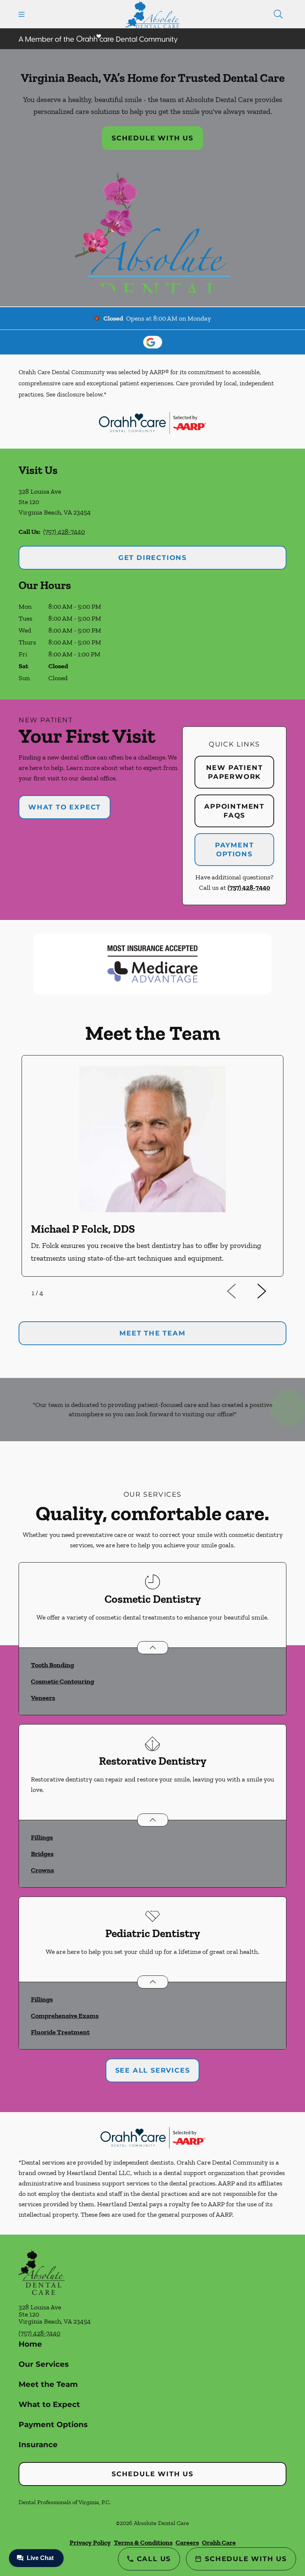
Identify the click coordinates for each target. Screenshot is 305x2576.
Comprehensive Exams (65, 2016)
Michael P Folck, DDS (83, 1229)
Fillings (42, 1837)
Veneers (43, 1698)
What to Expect (65, 807)
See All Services (153, 2070)
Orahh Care (219, 2542)
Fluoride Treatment (60, 2032)
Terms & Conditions (143, 2542)
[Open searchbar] (278, 14)
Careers (187, 2542)
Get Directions (152, 558)
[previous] (242, 1292)
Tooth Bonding (52, 1665)
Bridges (42, 1854)
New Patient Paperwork (235, 772)
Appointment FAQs (234, 811)
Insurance (38, 2445)
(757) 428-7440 (64, 532)
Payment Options (235, 850)
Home (30, 2344)
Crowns (42, 1870)
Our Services (44, 2364)
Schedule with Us (152, 138)
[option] (152, 1166)
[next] (272, 1292)
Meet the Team (48, 2384)
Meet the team (152, 1333)
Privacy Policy (90, 2542)
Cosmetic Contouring (62, 1681)
